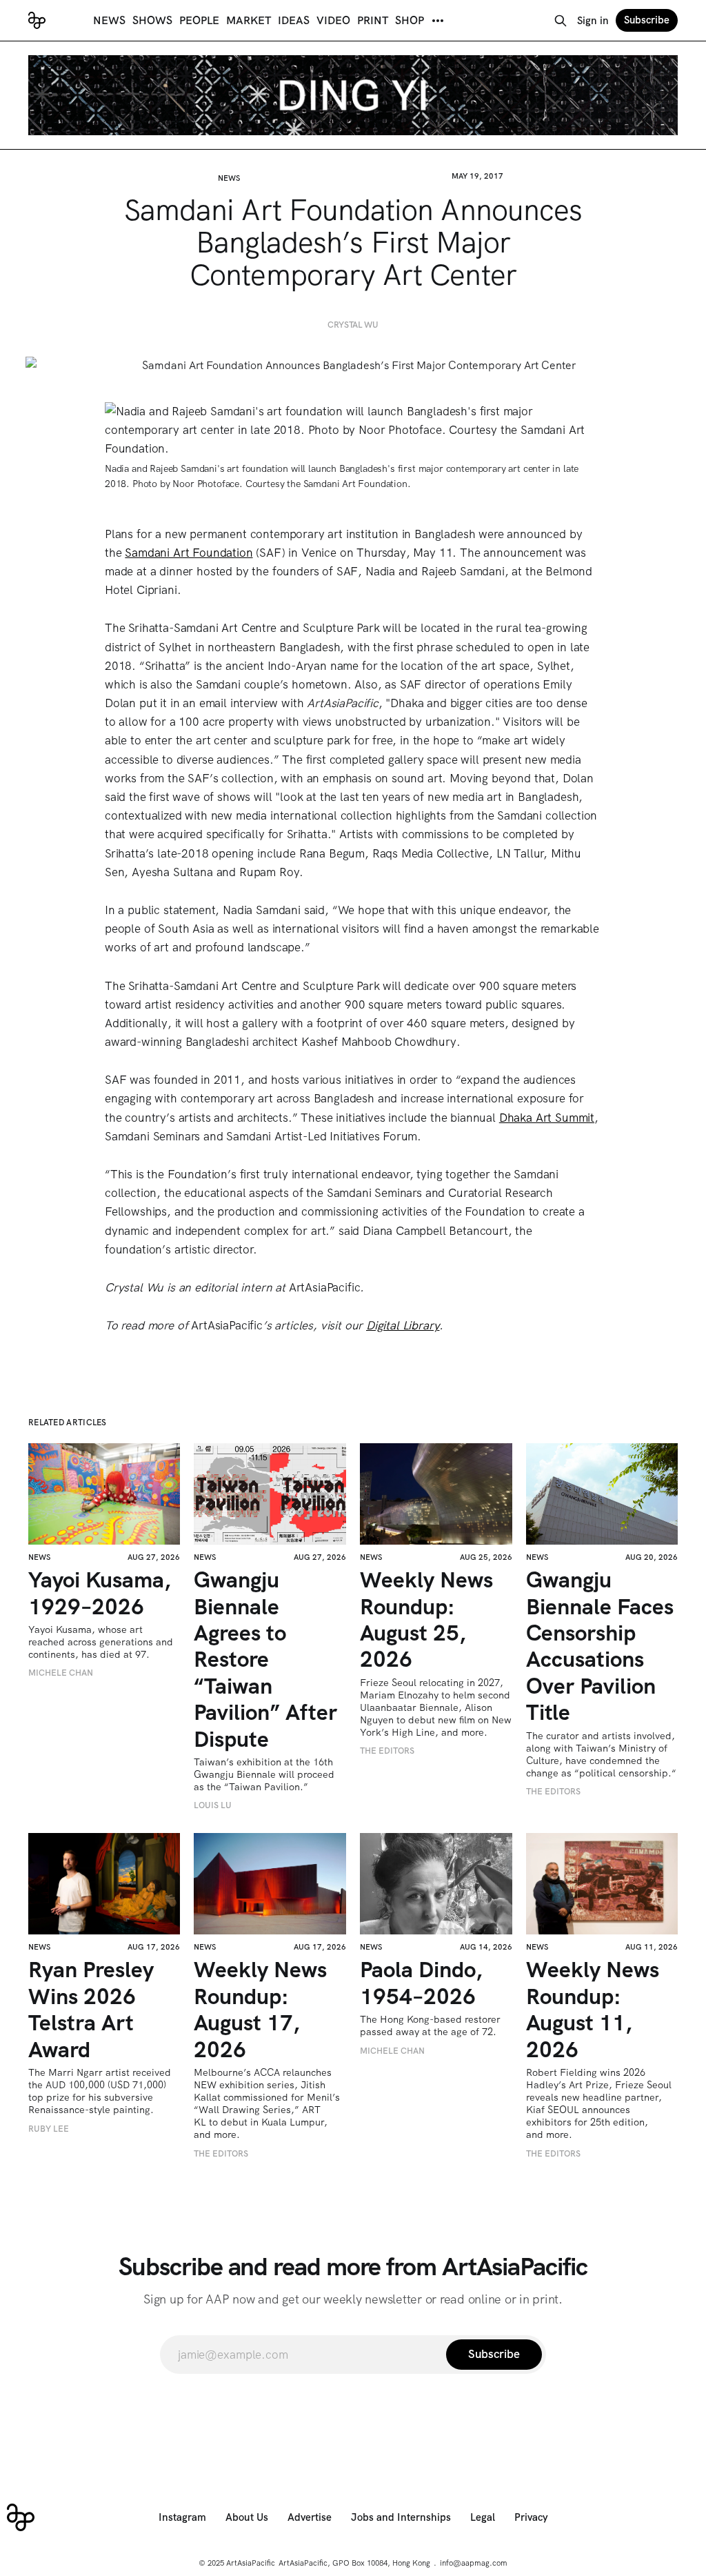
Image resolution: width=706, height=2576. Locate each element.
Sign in (593, 21)
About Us (247, 2517)
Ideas (294, 20)
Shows (152, 20)
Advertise (310, 2517)
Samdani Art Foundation (189, 553)
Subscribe (647, 20)
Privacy (531, 2517)
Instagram (182, 2517)
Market (249, 20)
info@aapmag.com (474, 2563)
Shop (410, 20)
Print (373, 20)
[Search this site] (561, 21)
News (109, 20)
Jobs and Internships (401, 2517)
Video (333, 20)
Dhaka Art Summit (547, 1118)
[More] (438, 21)
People (199, 20)
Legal (483, 2517)
